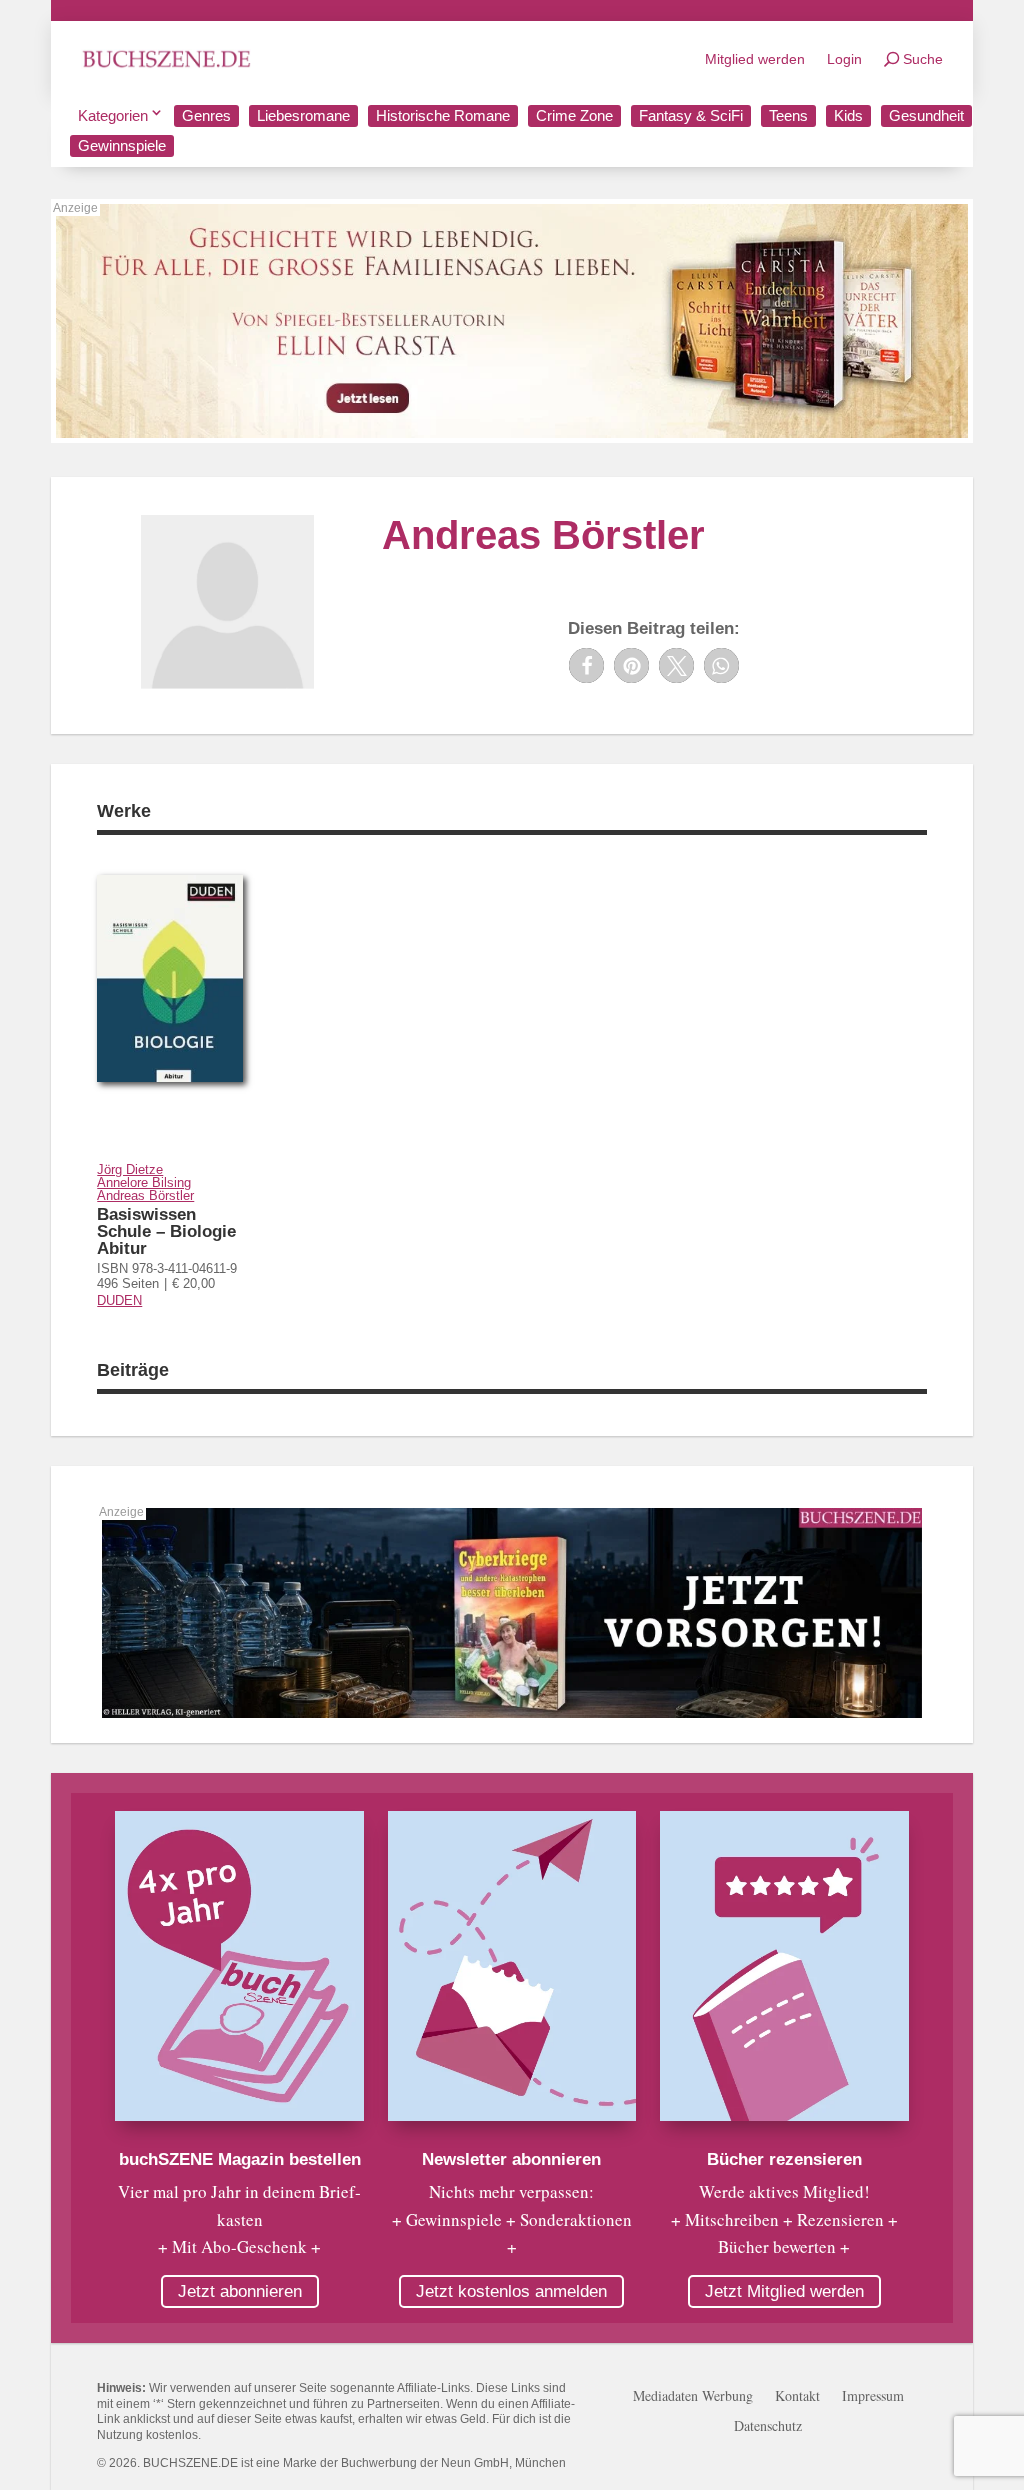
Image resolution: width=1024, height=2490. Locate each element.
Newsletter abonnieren (511, 2159)
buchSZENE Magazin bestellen (240, 2159)
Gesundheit (926, 115)
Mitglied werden (755, 59)
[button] (586, 665)
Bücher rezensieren (784, 2159)
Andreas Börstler (145, 1195)
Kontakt (797, 2397)
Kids (848, 115)
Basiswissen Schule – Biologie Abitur (166, 1231)
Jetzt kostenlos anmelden (511, 2291)
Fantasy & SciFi (691, 115)
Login (844, 59)
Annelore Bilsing (144, 1182)
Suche (923, 59)
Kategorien (113, 115)
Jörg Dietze (130, 1169)
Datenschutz (768, 2427)
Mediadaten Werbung (693, 2397)
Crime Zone (574, 115)
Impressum (873, 2397)
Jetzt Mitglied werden (784, 2291)
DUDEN (119, 1300)
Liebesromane (303, 115)
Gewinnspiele (122, 145)
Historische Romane (443, 115)
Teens (788, 115)
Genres (206, 115)
